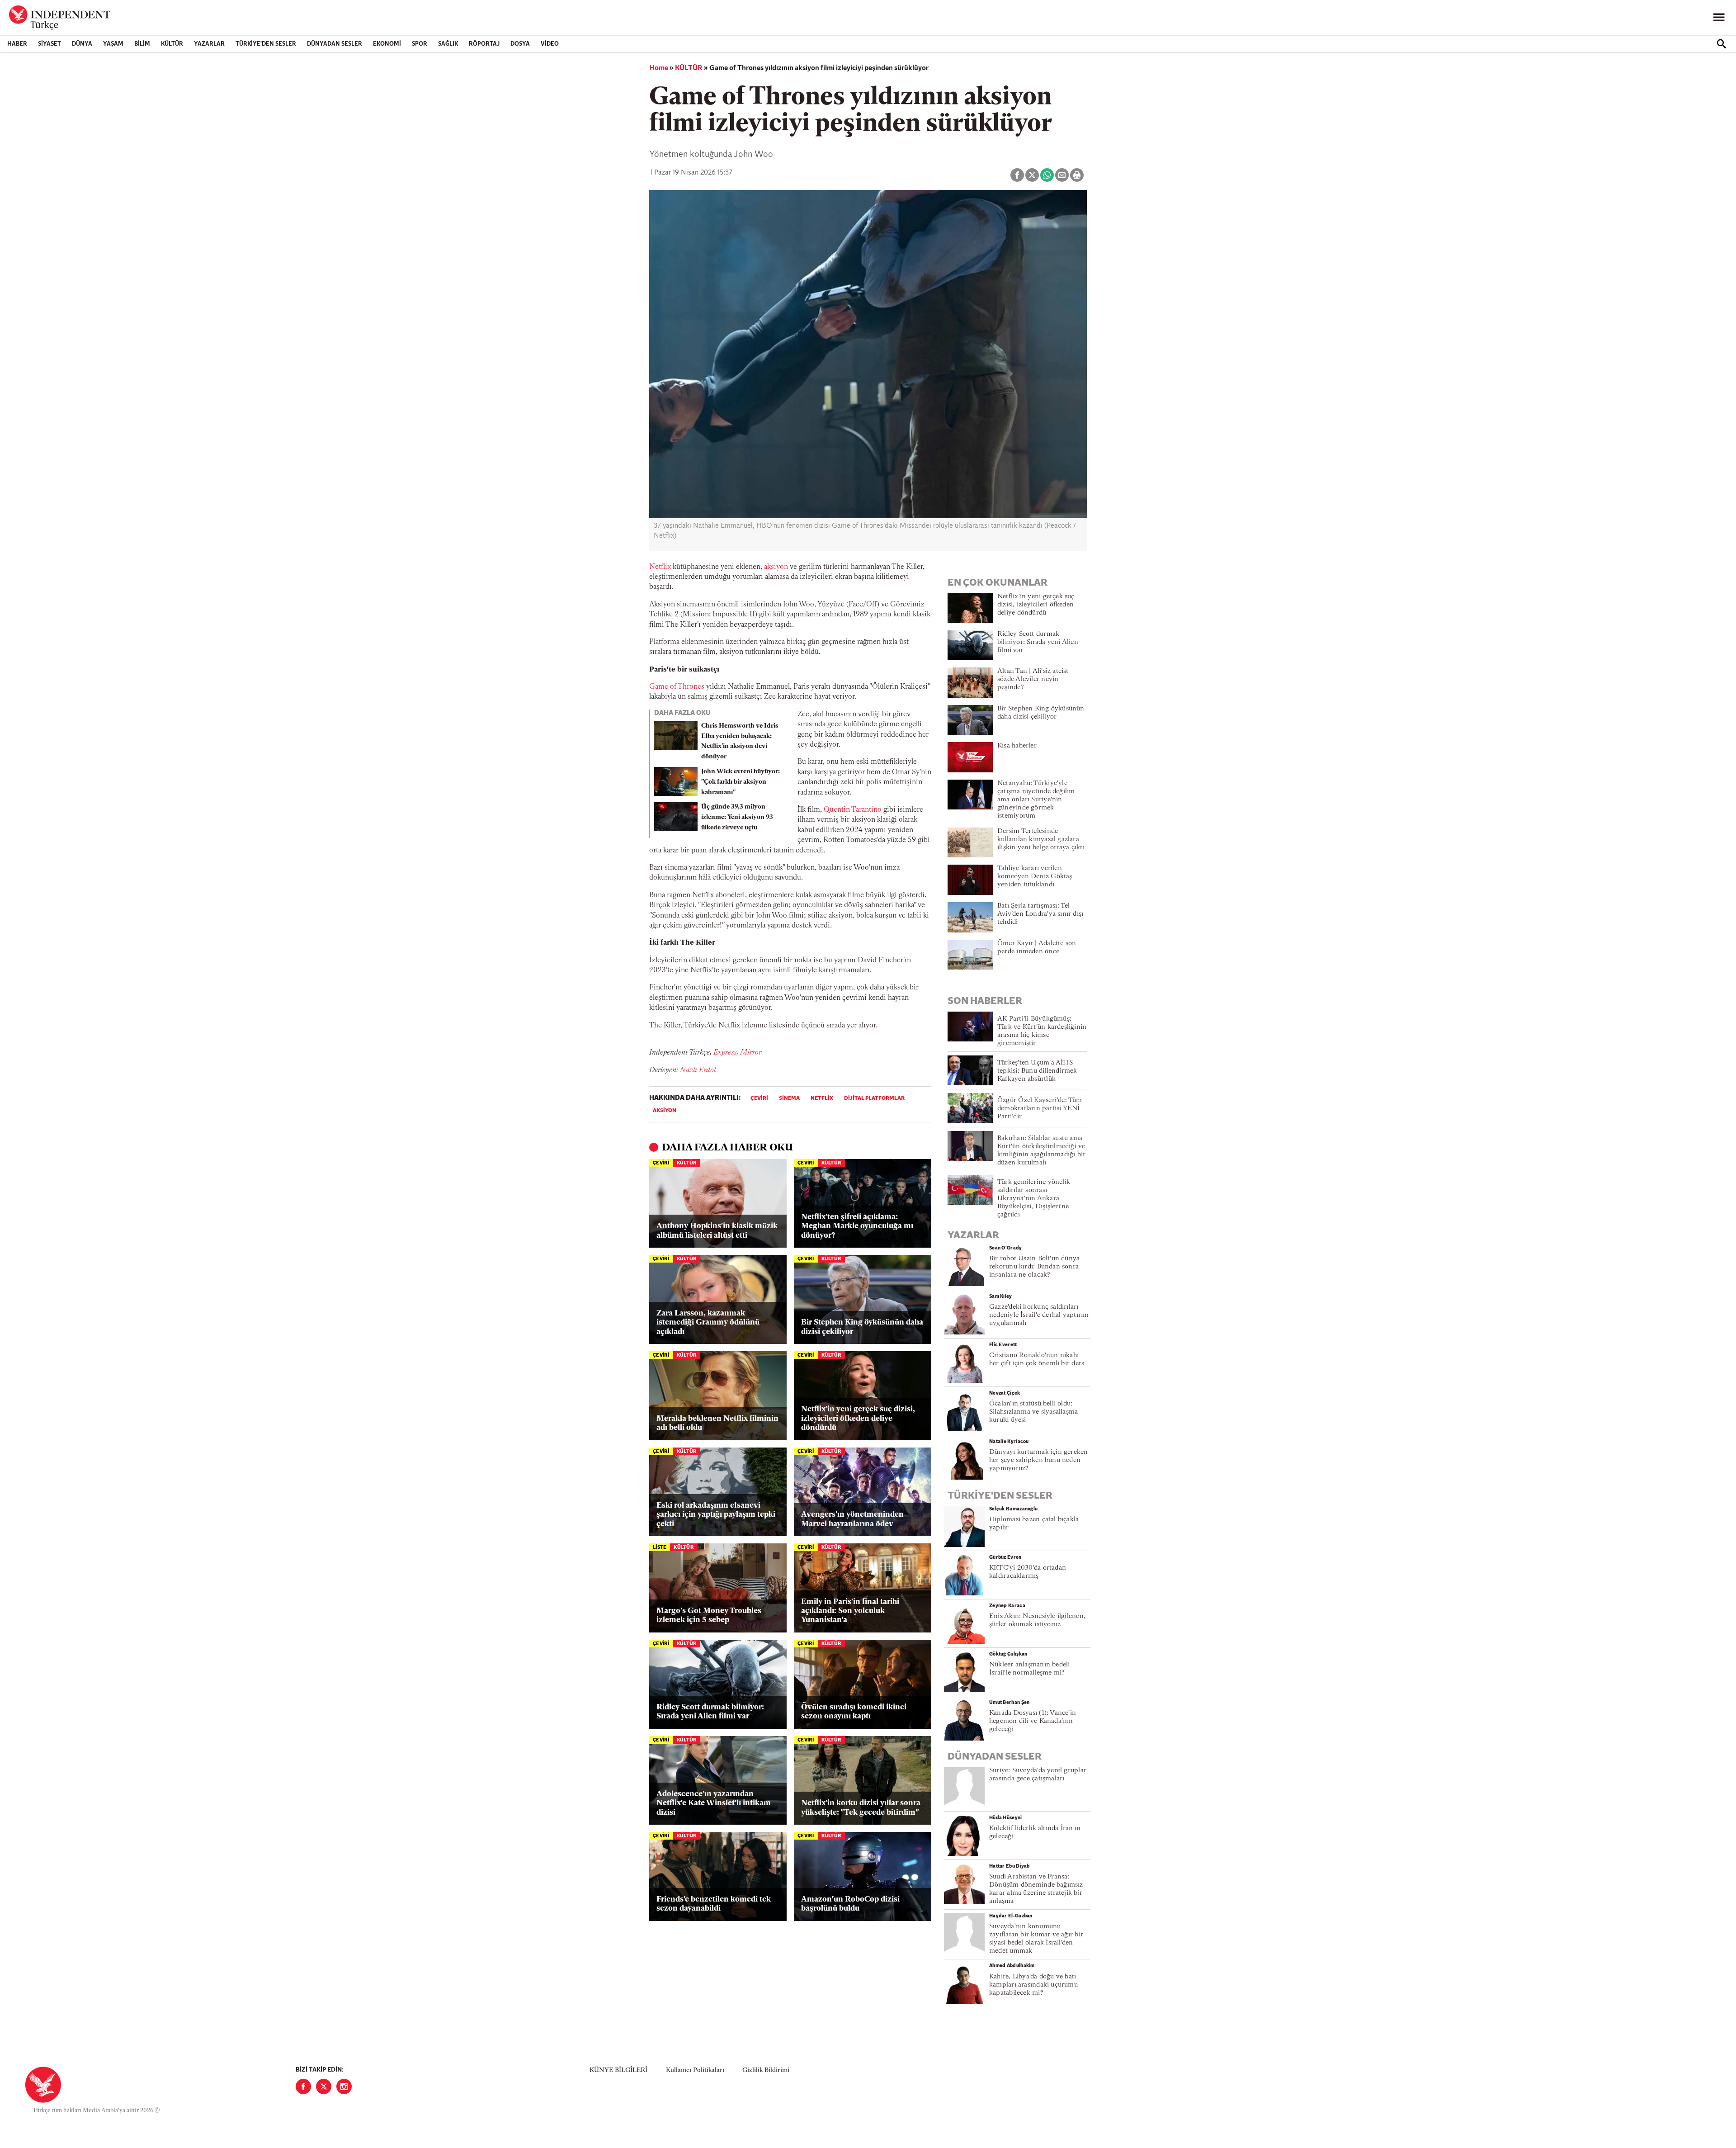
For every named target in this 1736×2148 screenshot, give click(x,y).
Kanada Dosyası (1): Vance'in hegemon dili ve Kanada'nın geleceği (1033, 1721)
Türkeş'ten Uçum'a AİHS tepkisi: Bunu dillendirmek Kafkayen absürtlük (1037, 1071)
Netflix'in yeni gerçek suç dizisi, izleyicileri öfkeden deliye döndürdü (858, 1419)
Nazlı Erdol (698, 1070)
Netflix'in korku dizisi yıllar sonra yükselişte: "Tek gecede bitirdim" (861, 1808)
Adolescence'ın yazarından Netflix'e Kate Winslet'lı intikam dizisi (714, 1803)
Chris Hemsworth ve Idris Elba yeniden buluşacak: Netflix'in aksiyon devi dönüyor (740, 741)
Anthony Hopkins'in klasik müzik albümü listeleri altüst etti (717, 1231)
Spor (420, 44)
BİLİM (142, 44)
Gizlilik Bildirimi (766, 2070)
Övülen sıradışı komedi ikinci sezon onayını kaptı (854, 1712)
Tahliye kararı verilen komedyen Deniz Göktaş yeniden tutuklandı (1035, 877)
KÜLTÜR (172, 44)
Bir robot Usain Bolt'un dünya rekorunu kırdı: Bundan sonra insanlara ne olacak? (1034, 1267)
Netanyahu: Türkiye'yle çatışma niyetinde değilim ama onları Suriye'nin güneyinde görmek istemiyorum (1036, 800)
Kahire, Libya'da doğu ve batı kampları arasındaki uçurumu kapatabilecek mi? (1033, 1985)
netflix (822, 1098)
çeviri (759, 1098)
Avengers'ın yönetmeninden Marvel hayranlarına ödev (852, 1519)
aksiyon (776, 567)
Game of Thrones (677, 687)
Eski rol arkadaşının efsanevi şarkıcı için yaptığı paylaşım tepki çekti (716, 1515)
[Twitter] (324, 2086)
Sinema (789, 1098)
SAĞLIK (448, 44)
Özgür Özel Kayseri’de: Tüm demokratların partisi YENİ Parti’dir (1040, 1109)
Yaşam (113, 44)
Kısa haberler (1017, 746)
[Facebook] (303, 2086)
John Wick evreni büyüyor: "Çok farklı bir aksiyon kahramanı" (741, 782)
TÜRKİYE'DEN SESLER (266, 44)
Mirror (751, 1053)
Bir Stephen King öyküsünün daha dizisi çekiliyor (862, 1327)
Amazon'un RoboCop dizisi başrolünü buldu (850, 1904)
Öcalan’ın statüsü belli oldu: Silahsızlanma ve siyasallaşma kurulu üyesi (1033, 1412)
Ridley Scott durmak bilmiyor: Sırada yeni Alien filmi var (710, 1712)
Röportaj (484, 44)
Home (659, 68)
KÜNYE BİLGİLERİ (618, 2070)
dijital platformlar (874, 1098)
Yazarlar (209, 44)
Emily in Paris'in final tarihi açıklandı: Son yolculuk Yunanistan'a (850, 1611)
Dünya (82, 44)
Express (725, 1053)
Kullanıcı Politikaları (695, 2070)
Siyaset (50, 44)
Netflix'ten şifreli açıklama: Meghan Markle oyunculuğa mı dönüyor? (857, 1226)
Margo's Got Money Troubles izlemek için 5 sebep (709, 1616)
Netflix (660, 567)
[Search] (1722, 44)
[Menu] (1719, 18)
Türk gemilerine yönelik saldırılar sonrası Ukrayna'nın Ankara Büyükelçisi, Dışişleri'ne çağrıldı (1034, 1199)
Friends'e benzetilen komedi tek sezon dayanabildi (714, 1904)
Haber (17, 44)
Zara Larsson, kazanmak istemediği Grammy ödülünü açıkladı (708, 1323)
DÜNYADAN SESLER (335, 44)
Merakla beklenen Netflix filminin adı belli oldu (717, 1423)
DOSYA (520, 44)
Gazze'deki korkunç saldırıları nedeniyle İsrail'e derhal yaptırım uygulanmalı (1039, 1315)
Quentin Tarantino (853, 810)
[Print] (1077, 175)
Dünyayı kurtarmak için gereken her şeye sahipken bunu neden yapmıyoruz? (1039, 1460)
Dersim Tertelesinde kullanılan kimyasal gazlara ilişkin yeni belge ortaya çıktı (1041, 840)
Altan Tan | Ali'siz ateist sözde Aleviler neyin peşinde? (1033, 679)
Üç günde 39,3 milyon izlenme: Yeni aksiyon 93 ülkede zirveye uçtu (737, 817)
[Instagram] (344, 2086)
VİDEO (550, 44)
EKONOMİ (387, 44)
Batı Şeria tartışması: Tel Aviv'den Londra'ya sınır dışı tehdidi (1040, 914)
